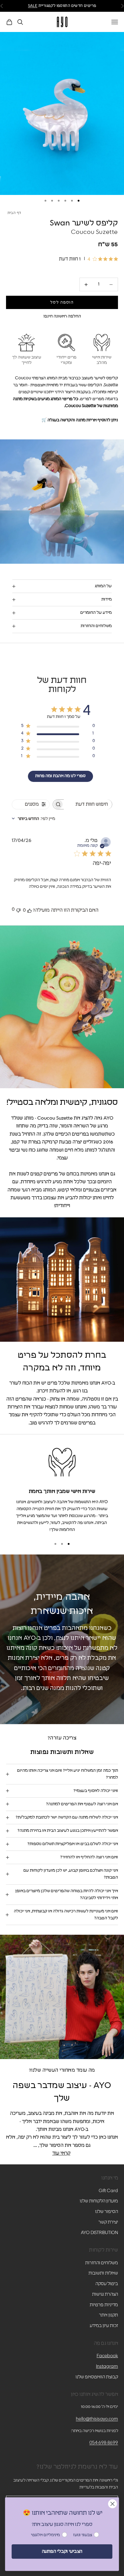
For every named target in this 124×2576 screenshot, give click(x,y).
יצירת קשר (108, 2222)
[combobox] (33, 819)
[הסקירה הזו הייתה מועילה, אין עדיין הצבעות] (29, 910)
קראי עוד (61, 2153)
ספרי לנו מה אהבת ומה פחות (60, 776)
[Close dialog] (112, 2504)
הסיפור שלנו (107, 2212)
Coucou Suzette (95, 232)
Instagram (107, 2366)
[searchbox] (88, 804)
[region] (62, 1489)
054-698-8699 (104, 2443)
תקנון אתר (108, 2315)
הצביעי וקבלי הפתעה (62, 2551)
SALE (33, 6)
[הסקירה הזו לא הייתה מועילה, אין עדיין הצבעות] (18, 910)
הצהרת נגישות (105, 2294)
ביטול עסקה (107, 2284)
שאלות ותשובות (103, 2273)
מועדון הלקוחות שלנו (99, 2201)
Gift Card (108, 2191)
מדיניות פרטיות (104, 2305)
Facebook (107, 2356)
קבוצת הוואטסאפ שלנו (97, 2377)
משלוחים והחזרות (102, 2263)
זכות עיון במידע (104, 2326)
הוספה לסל (62, 303)
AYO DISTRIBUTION (99, 2233)
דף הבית (14, 213)
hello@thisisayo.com (97, 2419)
